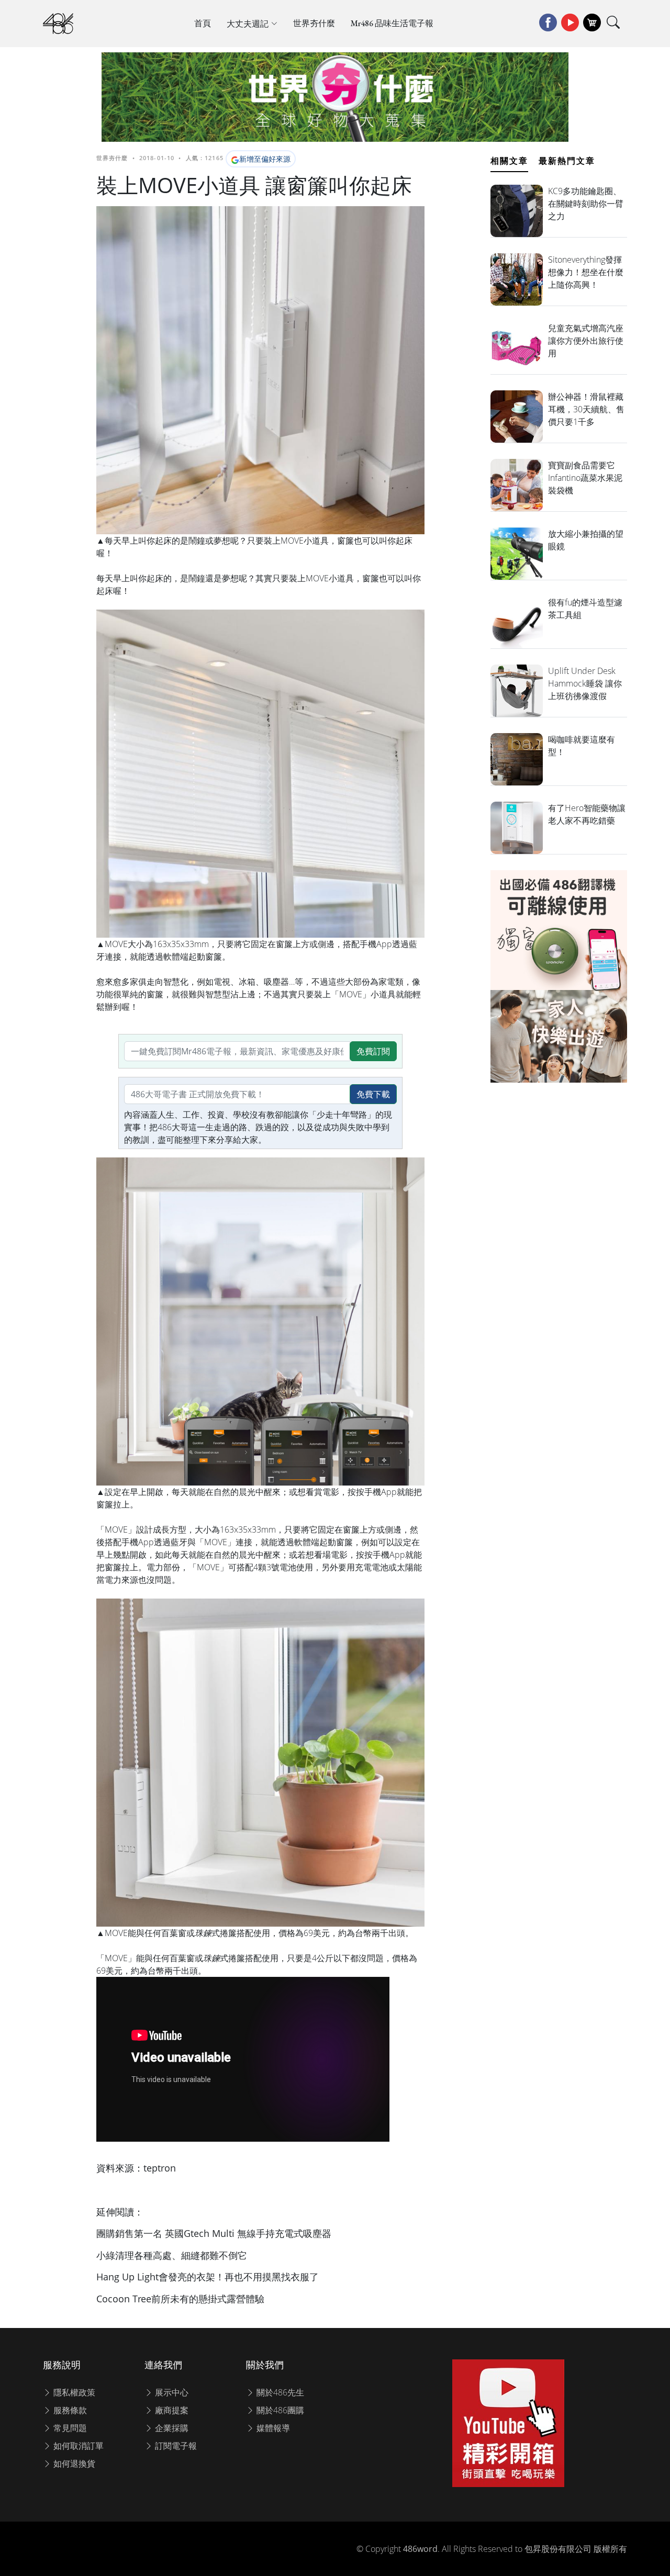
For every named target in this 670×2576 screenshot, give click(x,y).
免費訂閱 (373, 1051)
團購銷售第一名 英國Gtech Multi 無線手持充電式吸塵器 (214, 2233)
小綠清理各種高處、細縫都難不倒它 (172, 2255)
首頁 (203, 23)
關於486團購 (279, 2410)
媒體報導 (272, 2428)
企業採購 (171, 2428)
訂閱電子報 (175, 2446)
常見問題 (69, 2428)
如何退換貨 (73, 2463)
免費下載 (373, 1094)
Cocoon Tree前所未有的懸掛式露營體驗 (180, 2299)
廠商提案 (171, 2410)
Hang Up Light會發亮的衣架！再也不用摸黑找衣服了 (208, 2277)
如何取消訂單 (77, 2446)
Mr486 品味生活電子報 (392, 23)
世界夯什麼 (314, 23)
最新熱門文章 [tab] (567, 161)
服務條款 (69, 2410)
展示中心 (171, 2392)
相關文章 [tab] (509, 161)
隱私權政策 (73, 2392)
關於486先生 (279, 2392)
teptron (160, 2168)
